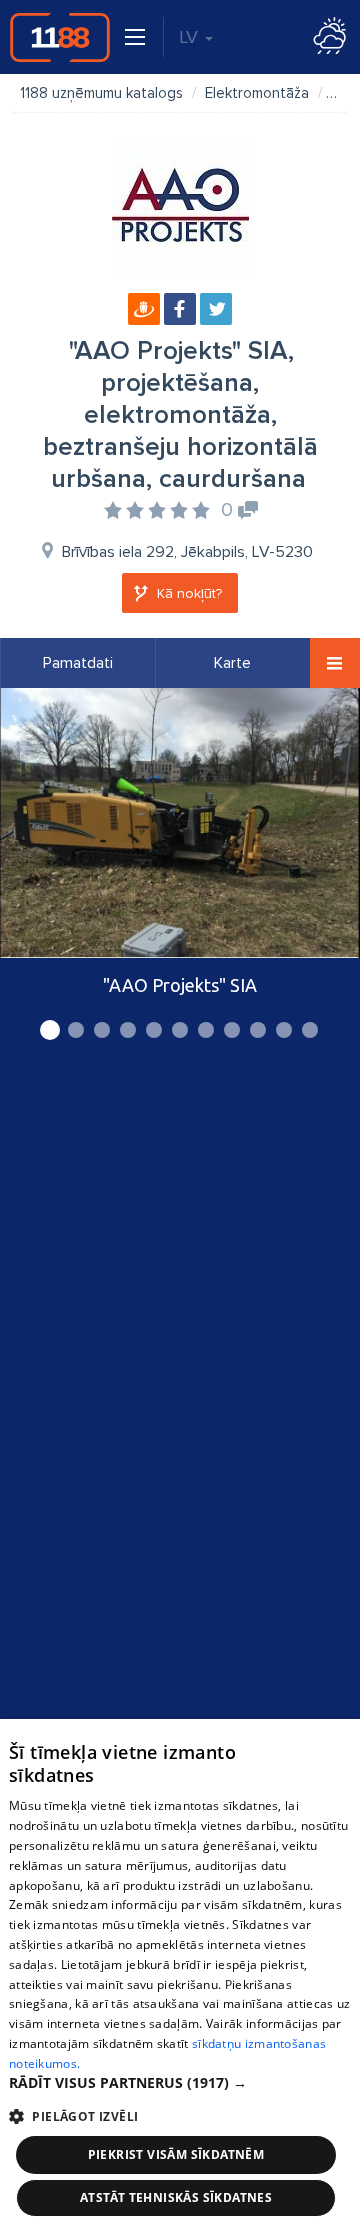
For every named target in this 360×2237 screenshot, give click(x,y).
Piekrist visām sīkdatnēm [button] (176, 2154)
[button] (180, 2083)
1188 (60, 37)
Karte (232, 663)
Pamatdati (78, 663)
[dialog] (180, 1978)
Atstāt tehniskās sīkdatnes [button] (176, 2197)
